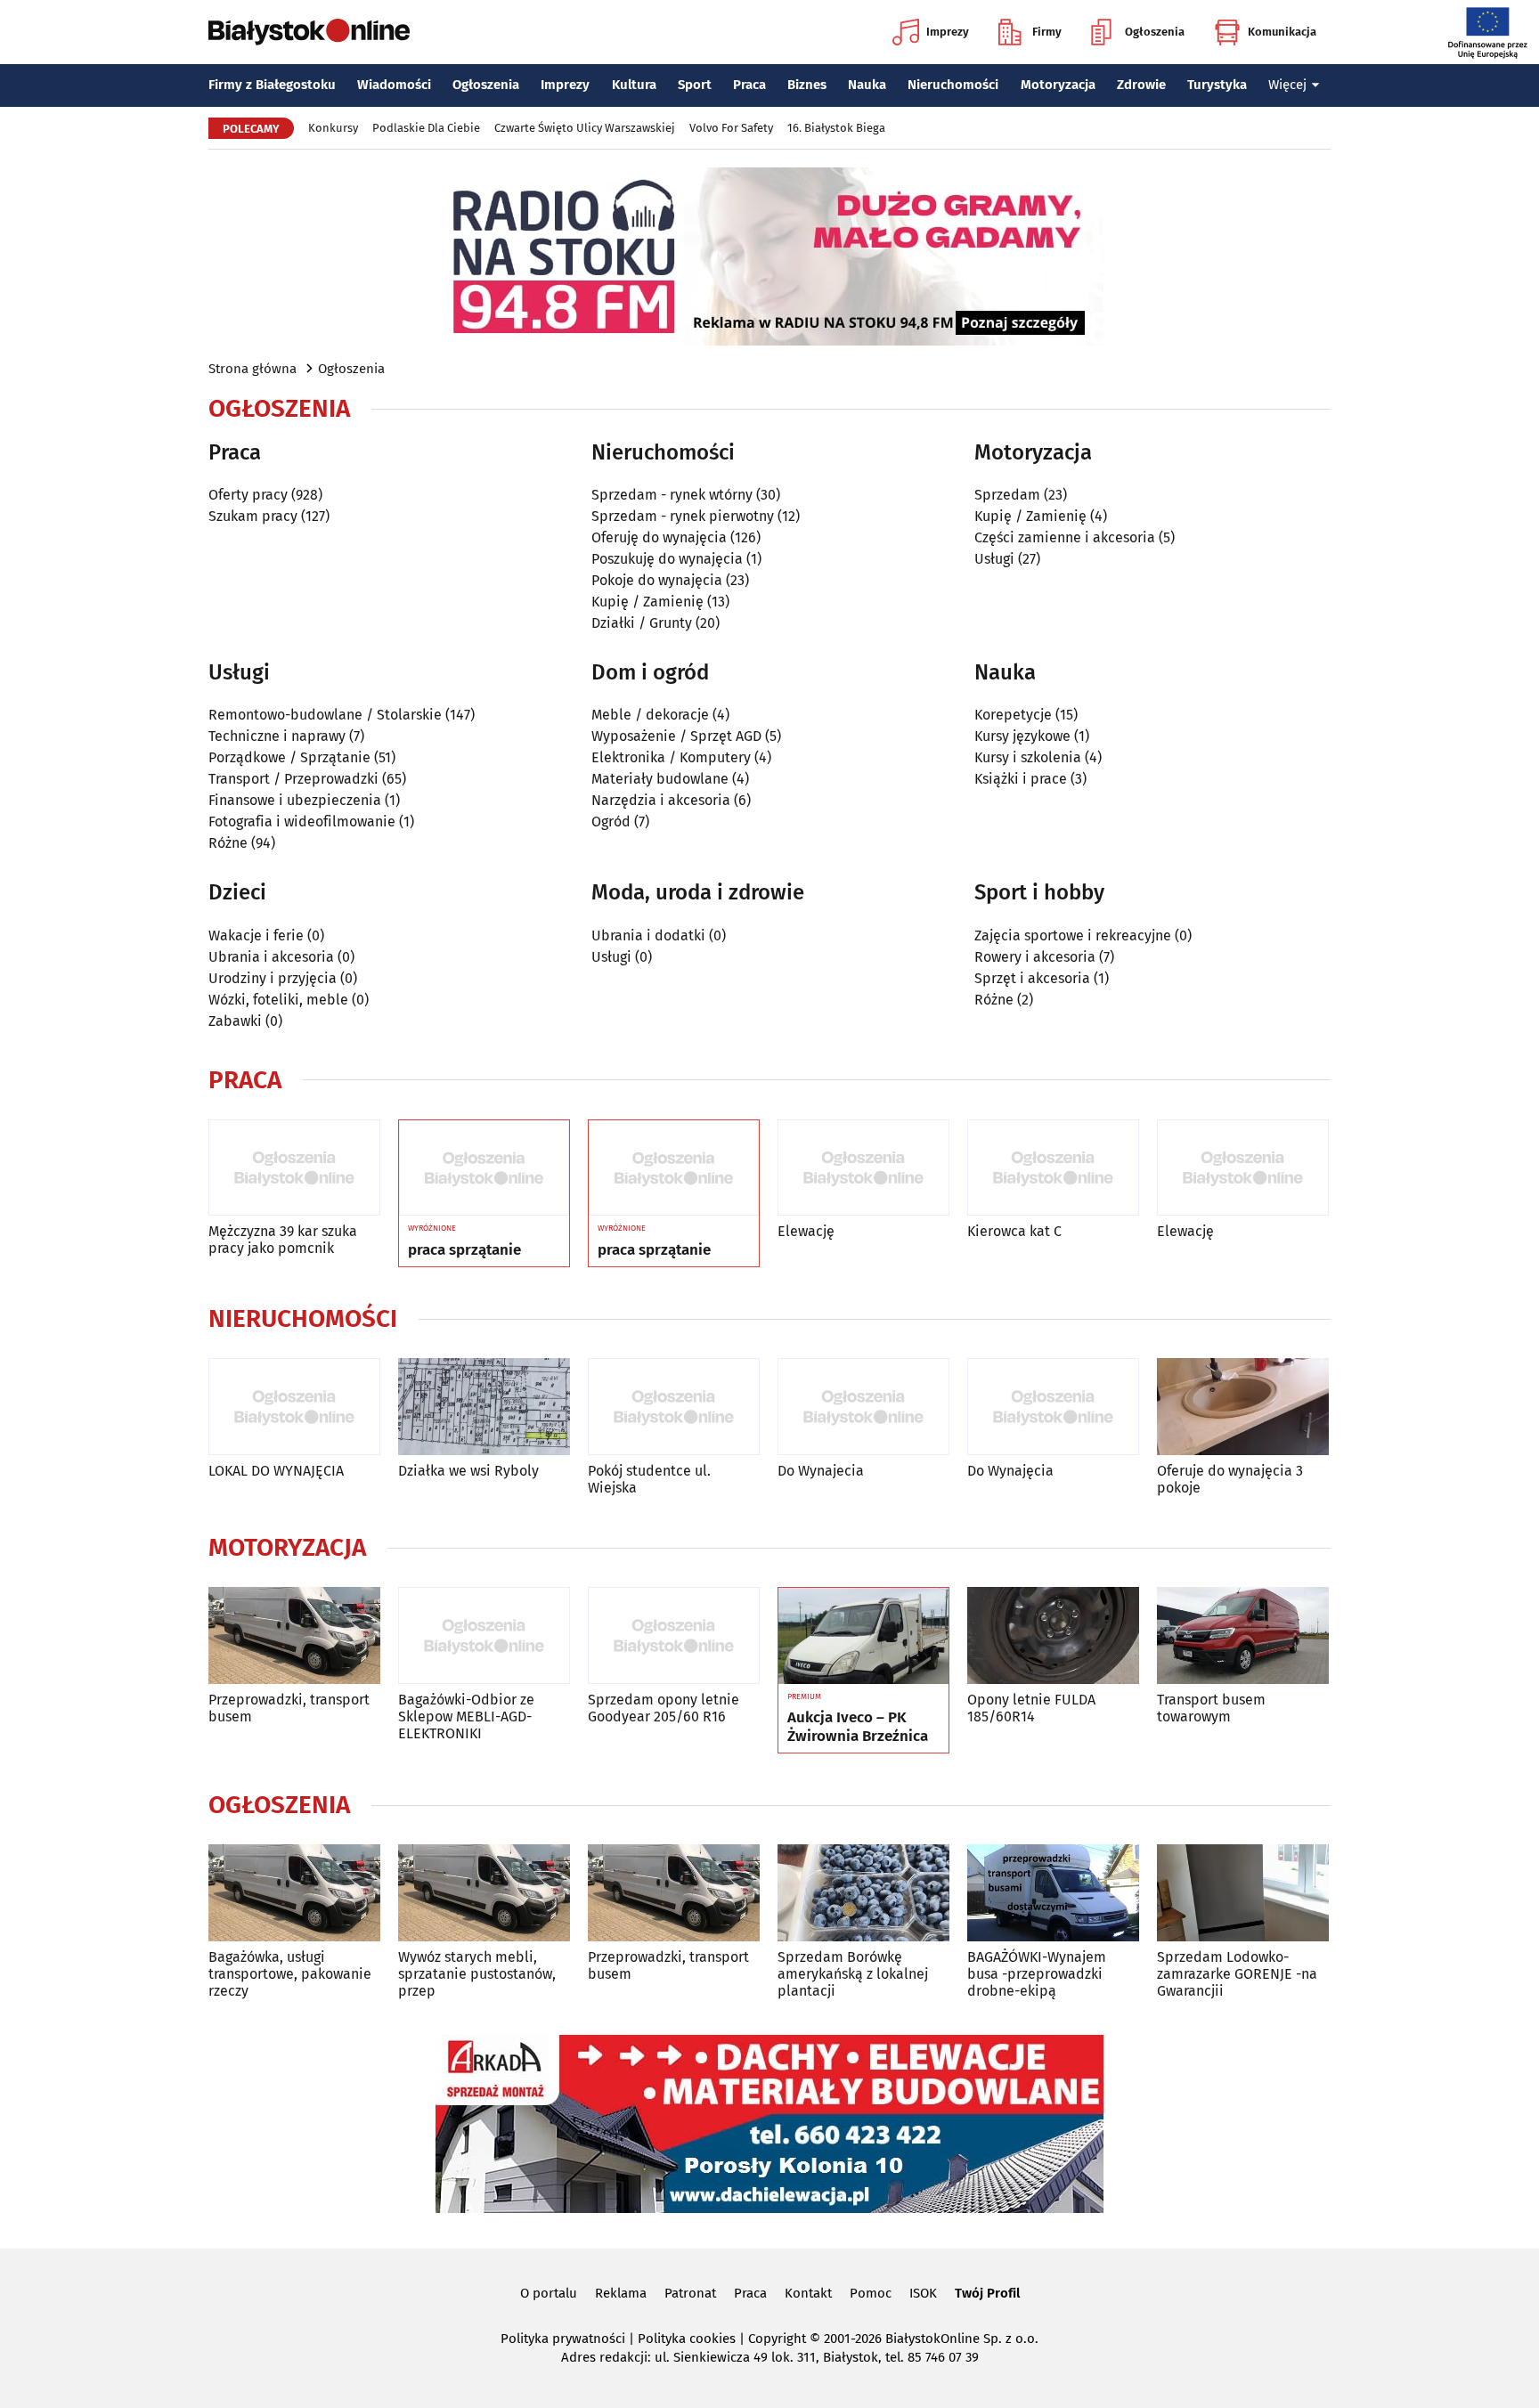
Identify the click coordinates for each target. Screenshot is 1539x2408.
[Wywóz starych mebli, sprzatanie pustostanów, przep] (484, 1893)
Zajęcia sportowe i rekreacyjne (1073, 936)
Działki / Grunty (642, 623)
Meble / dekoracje (650, 715)
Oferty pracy (248, 495)
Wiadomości (394, 85)
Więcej (1287, 85)
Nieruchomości (953, 85)
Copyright (777, 2339)
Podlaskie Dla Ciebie (426, 128)
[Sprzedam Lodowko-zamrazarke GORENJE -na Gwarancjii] (1243, 1893)
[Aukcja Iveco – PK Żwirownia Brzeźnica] (863, 1636)
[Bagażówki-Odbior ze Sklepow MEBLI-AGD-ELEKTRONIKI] (484, 1635)
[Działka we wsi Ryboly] (484, 1407)
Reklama (621, 2293)
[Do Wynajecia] (863, 1407)
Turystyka (1217, 85)
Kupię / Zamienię (647, 602)
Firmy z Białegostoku (272, 85)
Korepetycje (1013, 715)
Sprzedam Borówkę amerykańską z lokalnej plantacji (853, 1974)
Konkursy (333, 128)
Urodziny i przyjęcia (273, 978)
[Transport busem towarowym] (1243, 1635)
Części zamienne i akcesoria (1065, 537)
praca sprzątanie (464, 1250)
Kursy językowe (1022, 736)
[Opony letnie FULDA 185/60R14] (1053, 1635)
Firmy (1047, 32)
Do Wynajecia (821, 1471)
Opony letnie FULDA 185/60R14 (1031, 1708)
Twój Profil (987, 2293)
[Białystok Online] (309, 32)
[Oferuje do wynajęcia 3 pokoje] (1243, 1407)
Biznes (807, 85)
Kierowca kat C (1014, 1231)
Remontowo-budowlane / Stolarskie (325, 715)
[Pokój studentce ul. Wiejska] (674, 1407)
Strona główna (252, 369)
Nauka (867, 85)
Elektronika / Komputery (671, 757)
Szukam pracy (253, 516)
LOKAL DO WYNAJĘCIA (276, 1471)
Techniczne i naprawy (277, 736)
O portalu (549, 2293)
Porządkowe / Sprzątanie (289, 757)
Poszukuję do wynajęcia (667, 559)
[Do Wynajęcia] (1053, 1407)
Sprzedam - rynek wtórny (672, 495)
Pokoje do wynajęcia (657, 580)
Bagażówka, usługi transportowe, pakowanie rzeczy (290, 1974)
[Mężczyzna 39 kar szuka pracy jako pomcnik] (294, 1168)
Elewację (806, 1231)
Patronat (690, 2293)
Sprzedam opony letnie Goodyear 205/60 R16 (664, 1708)
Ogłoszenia (1155, 32)
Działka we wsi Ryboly (468, 1471)
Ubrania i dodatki (648, 936)
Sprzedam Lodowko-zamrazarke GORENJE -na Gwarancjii (1237, 1974)
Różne (228, 843)
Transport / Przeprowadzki (293, 779)
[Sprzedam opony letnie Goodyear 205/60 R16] (674, 1635)
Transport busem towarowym (1211, 1708)
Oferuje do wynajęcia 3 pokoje (1230, 1479)
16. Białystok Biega (836, 128)
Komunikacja (1282, 32)
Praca (749, 85)
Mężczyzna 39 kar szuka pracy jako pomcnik (283, 1240)
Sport (695, 85)
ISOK (923, 2293)
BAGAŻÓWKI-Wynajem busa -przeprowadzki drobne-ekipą (1037, 1974)
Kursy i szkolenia (1028, 757)
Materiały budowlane (660, 779)
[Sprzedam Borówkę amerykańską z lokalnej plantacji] (863, 1893)
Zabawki (235, 1021)
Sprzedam (1007, 495)
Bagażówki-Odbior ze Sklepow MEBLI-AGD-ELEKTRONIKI (466, 1717)
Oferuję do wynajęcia (659, 537)
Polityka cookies (687, 2339)
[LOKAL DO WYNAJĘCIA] (294, 1407)
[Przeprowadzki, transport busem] (294, 1635)
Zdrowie (1141, 85)
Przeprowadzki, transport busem (289, 1708)
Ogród (611, 822)
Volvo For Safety (731, 128)
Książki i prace (1021, 779)
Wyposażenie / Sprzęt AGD (676, 736)
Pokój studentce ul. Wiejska (649, 1479)
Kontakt (808, 2293)
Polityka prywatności (563, 2339)
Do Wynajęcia (1010, 1471)
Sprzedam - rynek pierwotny (683, 516)
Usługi (994, 559)
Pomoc (871, 2293)
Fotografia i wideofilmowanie (302, 822)
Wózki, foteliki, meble (278, 1000)
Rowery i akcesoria (1035, 957)
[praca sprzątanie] (484, 1168)
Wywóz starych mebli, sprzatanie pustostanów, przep (477, 1974)
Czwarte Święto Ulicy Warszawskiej (585, 128)
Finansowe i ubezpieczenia (295, 800)
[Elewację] (863, 1168)
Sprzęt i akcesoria (1032, 978)
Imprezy (948, 32)
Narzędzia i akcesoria (661, 800)
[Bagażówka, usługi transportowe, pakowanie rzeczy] (294, 1893)
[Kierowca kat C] (1053, 1168)
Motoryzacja (1058, 85)
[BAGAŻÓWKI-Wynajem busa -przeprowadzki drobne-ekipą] (1053, 1893)
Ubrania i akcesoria (271, 957)
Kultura (634, 85)
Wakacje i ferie (256, 936)
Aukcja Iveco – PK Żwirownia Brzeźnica (858, 1727)
